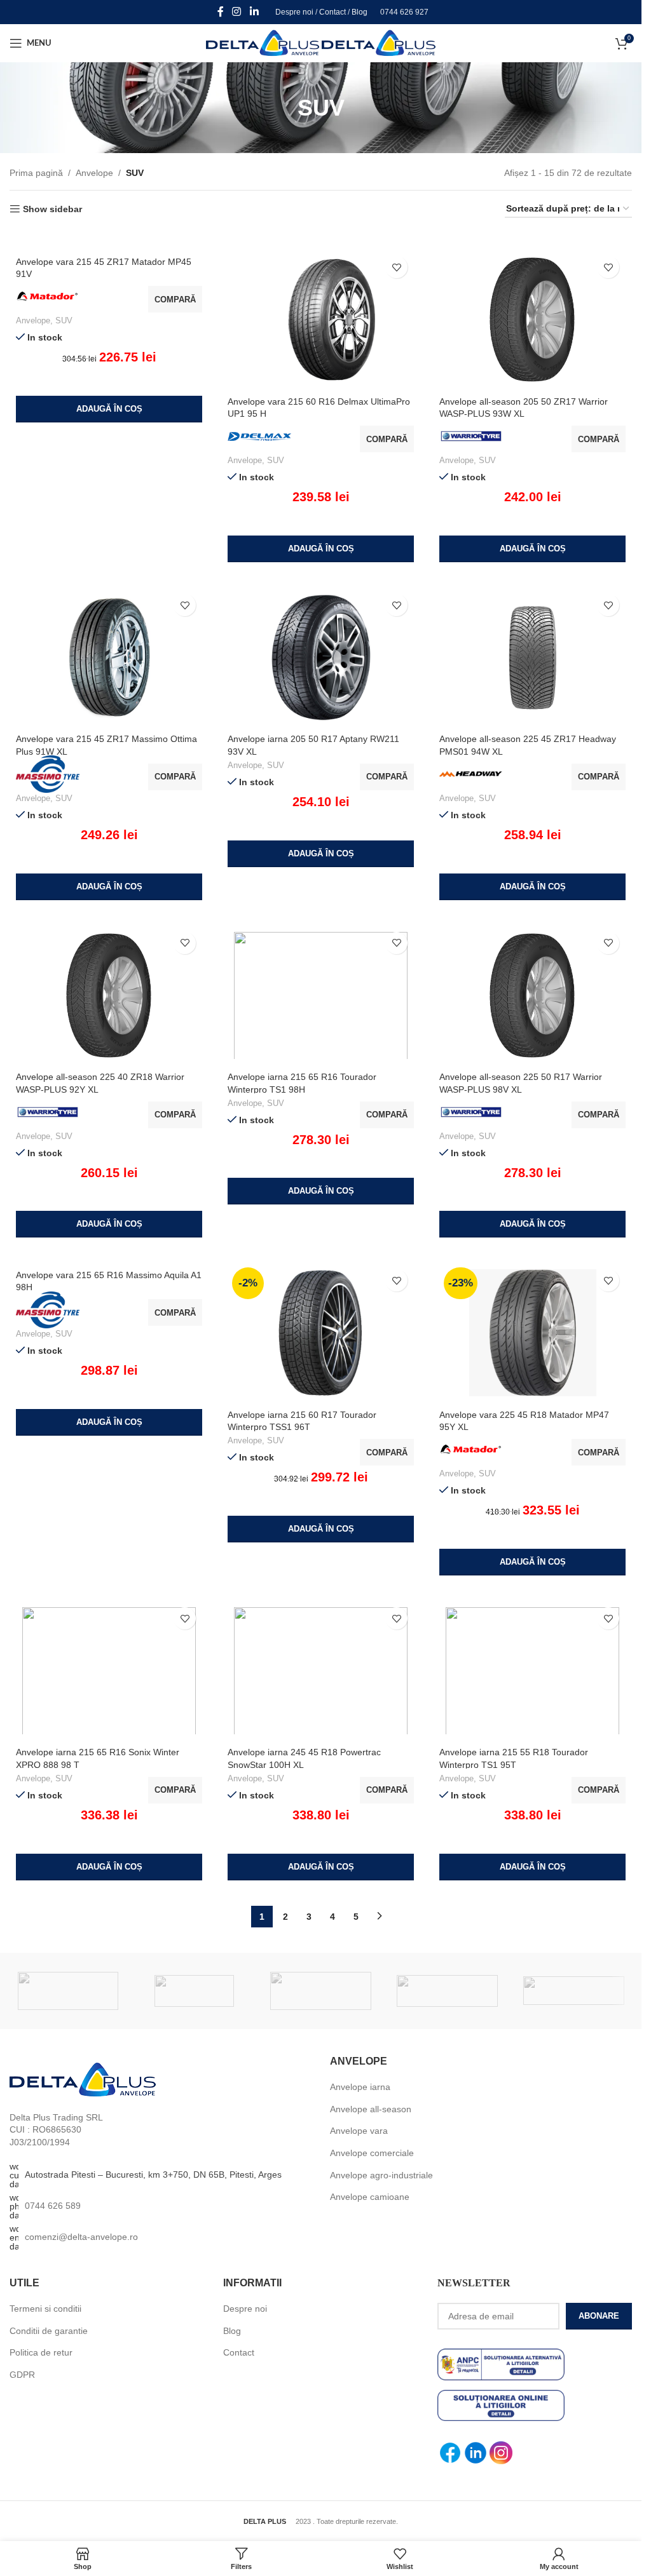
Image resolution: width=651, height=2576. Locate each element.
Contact (332, 12)
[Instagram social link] (237, 12)
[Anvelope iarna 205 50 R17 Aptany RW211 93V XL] (321, 657)
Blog (360, 12)
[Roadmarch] (321, 1991)
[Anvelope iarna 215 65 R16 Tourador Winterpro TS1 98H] (321, 995)
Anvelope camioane (370, 2197)
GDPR (22, 2375)
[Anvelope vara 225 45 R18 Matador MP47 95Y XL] (532, 1333)
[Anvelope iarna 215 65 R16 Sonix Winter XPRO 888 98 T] (109, 1671)
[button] (109, 409)
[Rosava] (194, 1991)
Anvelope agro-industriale (381, 2175)
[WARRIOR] (68, 1991)
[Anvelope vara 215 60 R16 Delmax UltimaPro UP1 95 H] (321, 320)
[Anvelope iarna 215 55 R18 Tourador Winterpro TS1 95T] (532, 1671)
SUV (64, 320)
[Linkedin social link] (254, 12)
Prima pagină (36, 173)
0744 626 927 (404, 12)
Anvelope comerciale (372, 2153)
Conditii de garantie (49, 2331)
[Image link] (83, 2079)
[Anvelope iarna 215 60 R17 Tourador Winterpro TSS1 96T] (321, 1333)
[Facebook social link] (221, 12)
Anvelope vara (359, 2131)
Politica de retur (41, 2352)
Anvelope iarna (360, 2087)
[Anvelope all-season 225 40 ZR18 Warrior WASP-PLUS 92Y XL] (109, 995)
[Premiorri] (447, 1991)
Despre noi (294, 12)
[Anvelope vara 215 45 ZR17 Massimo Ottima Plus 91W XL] (109, 657)
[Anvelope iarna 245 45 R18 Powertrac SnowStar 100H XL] (321, 1671)
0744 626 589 (53, 2206)
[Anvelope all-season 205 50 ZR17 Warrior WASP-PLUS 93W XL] (532, 320)
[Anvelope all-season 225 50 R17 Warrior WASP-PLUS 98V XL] (532, 995)
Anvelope (94, 173)
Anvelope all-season (371, 2109)
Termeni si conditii (45, 2309)
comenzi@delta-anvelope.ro (81, 2237)
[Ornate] (574, 1991)
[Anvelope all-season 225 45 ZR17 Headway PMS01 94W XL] (532, 657)
